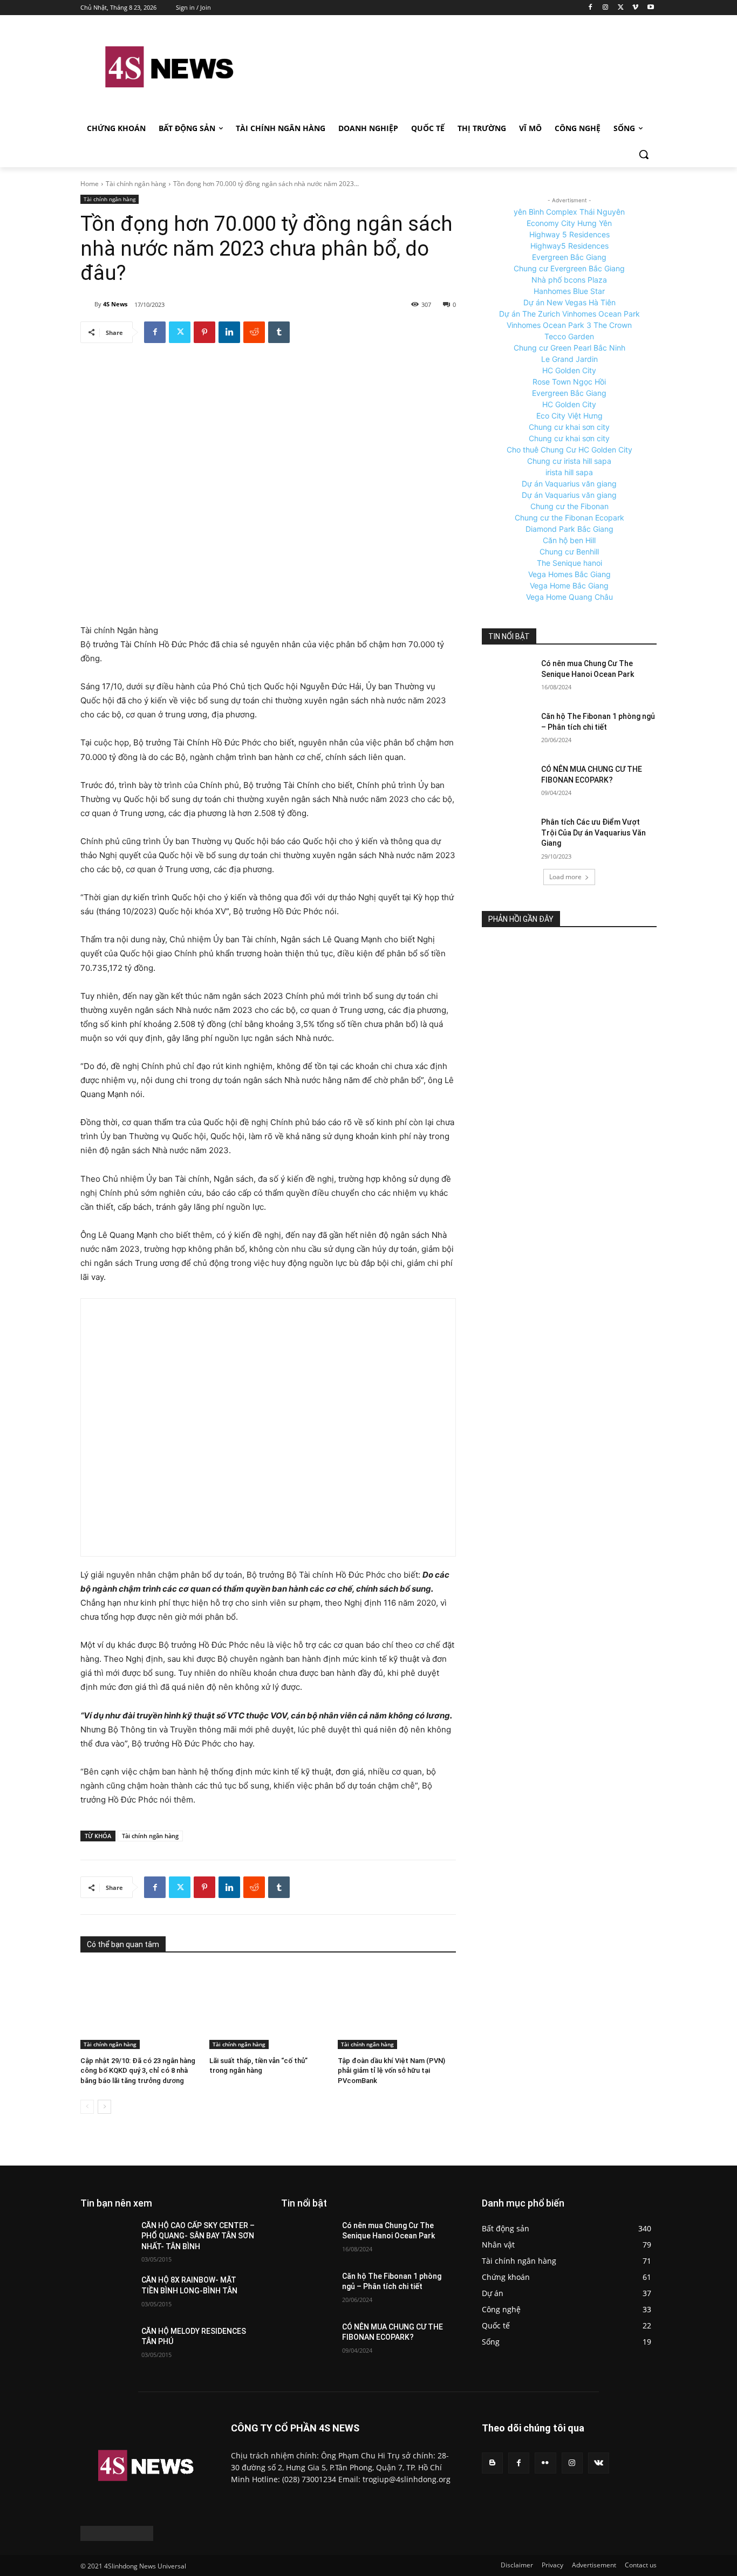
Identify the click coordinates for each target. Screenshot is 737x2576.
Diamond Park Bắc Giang (569, 529)
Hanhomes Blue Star (569, 291)
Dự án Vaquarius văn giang (569, 484)
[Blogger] (492, 2463)
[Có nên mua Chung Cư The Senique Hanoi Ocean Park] (508, 677)
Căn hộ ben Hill (569, 540)
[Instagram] (606, 8)
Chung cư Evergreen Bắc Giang (569, 268)
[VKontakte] (599, 2463)
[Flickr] (545, 2463)
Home (90, 184)
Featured (381, 2203)
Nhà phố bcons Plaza (569, 280)
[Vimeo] (635, 8)
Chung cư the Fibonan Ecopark (569, 518)
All (205, 2203)
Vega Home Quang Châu (569, 597)
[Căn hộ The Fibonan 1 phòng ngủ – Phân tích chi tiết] (508, 730)
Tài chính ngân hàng (136, 184)
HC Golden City (569, 370)
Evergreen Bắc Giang (569, 257)
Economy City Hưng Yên (569, 223)
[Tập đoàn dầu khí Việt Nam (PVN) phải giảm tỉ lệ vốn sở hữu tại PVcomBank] (397, 2008)
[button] (644, 154)
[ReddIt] (254, 332)
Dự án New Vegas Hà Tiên (569, 302)
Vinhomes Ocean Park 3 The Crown (569, 325)
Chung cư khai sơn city (569, 427)
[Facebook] (591, 8)
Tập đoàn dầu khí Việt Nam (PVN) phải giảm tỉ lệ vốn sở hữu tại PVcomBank (391, 2070)
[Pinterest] (204, 332)
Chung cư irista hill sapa (569, 461)
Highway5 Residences (569, 246)
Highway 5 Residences (569, 234)
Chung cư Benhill (569, 551)
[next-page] (104, 2107)
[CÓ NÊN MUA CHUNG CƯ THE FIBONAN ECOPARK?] (508, 783)
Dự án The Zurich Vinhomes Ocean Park (569, 314)
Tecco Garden (569, 336)
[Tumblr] (279, 332)
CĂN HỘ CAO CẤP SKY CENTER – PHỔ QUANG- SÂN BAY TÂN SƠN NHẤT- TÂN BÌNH (198, 2236)
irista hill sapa (569, 472)
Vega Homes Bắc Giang (569, 574)
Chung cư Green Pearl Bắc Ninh (569, 348)
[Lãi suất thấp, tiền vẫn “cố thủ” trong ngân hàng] (268, 2008)
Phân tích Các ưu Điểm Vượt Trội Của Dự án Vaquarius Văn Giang (593, 833)
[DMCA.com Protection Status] (117, 2538)
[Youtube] (650, 8)
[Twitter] (621, 8)
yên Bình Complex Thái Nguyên (569, 212)
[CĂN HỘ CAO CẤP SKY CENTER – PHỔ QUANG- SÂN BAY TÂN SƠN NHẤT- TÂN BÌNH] (107, 2239)
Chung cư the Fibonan (569, 506)
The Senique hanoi (569, 563)
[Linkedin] (229, 332)
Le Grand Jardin (569, 359)
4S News (115, 304)
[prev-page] (87, 2107)
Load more (565, 877)
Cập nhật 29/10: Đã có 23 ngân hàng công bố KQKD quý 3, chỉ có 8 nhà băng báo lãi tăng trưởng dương (138, 2070)
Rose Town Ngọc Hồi (569, 382)
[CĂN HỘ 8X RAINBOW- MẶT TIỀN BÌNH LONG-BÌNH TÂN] (107, 2293)
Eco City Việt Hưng (569, 416)
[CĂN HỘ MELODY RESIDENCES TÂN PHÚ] (107, 2345)
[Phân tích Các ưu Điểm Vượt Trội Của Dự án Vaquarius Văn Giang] (508, 835)
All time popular (432, 2203)
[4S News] (87, 304)
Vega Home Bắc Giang (569, 585)
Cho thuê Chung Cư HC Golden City (569, 450)
